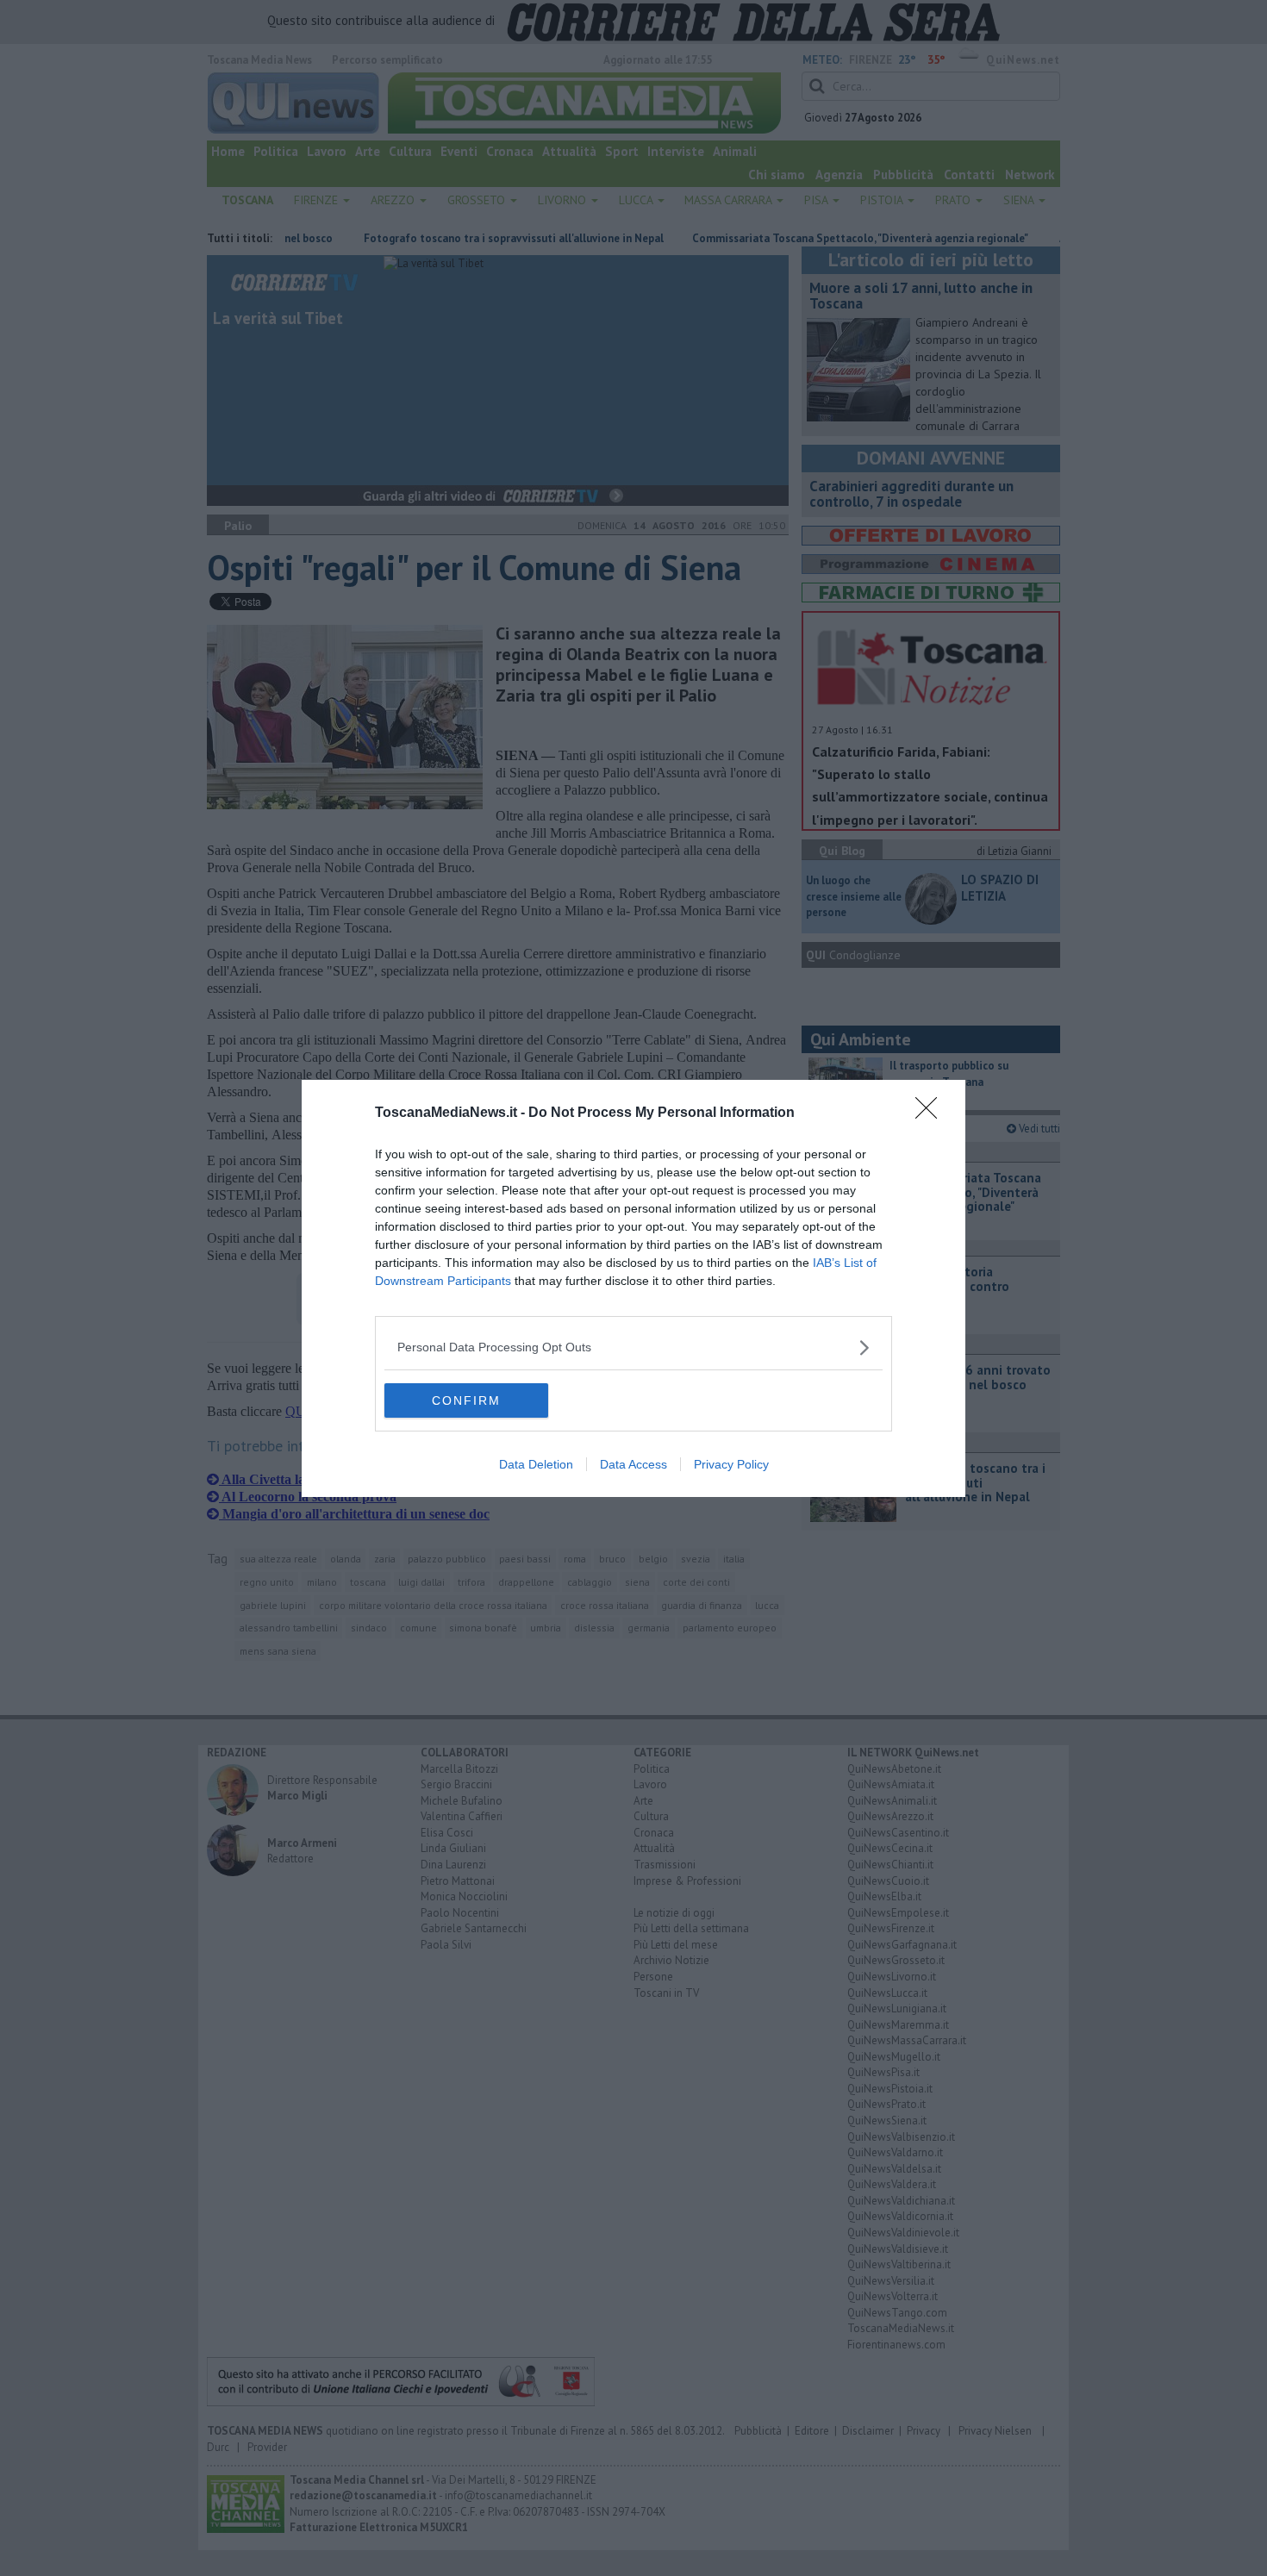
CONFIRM (466, 1400)
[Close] (932, 1113)
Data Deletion (536, 1464)
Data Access (633, 1464)
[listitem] (633, 1347)
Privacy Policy (731, 1464)
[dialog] (633, 1288)
